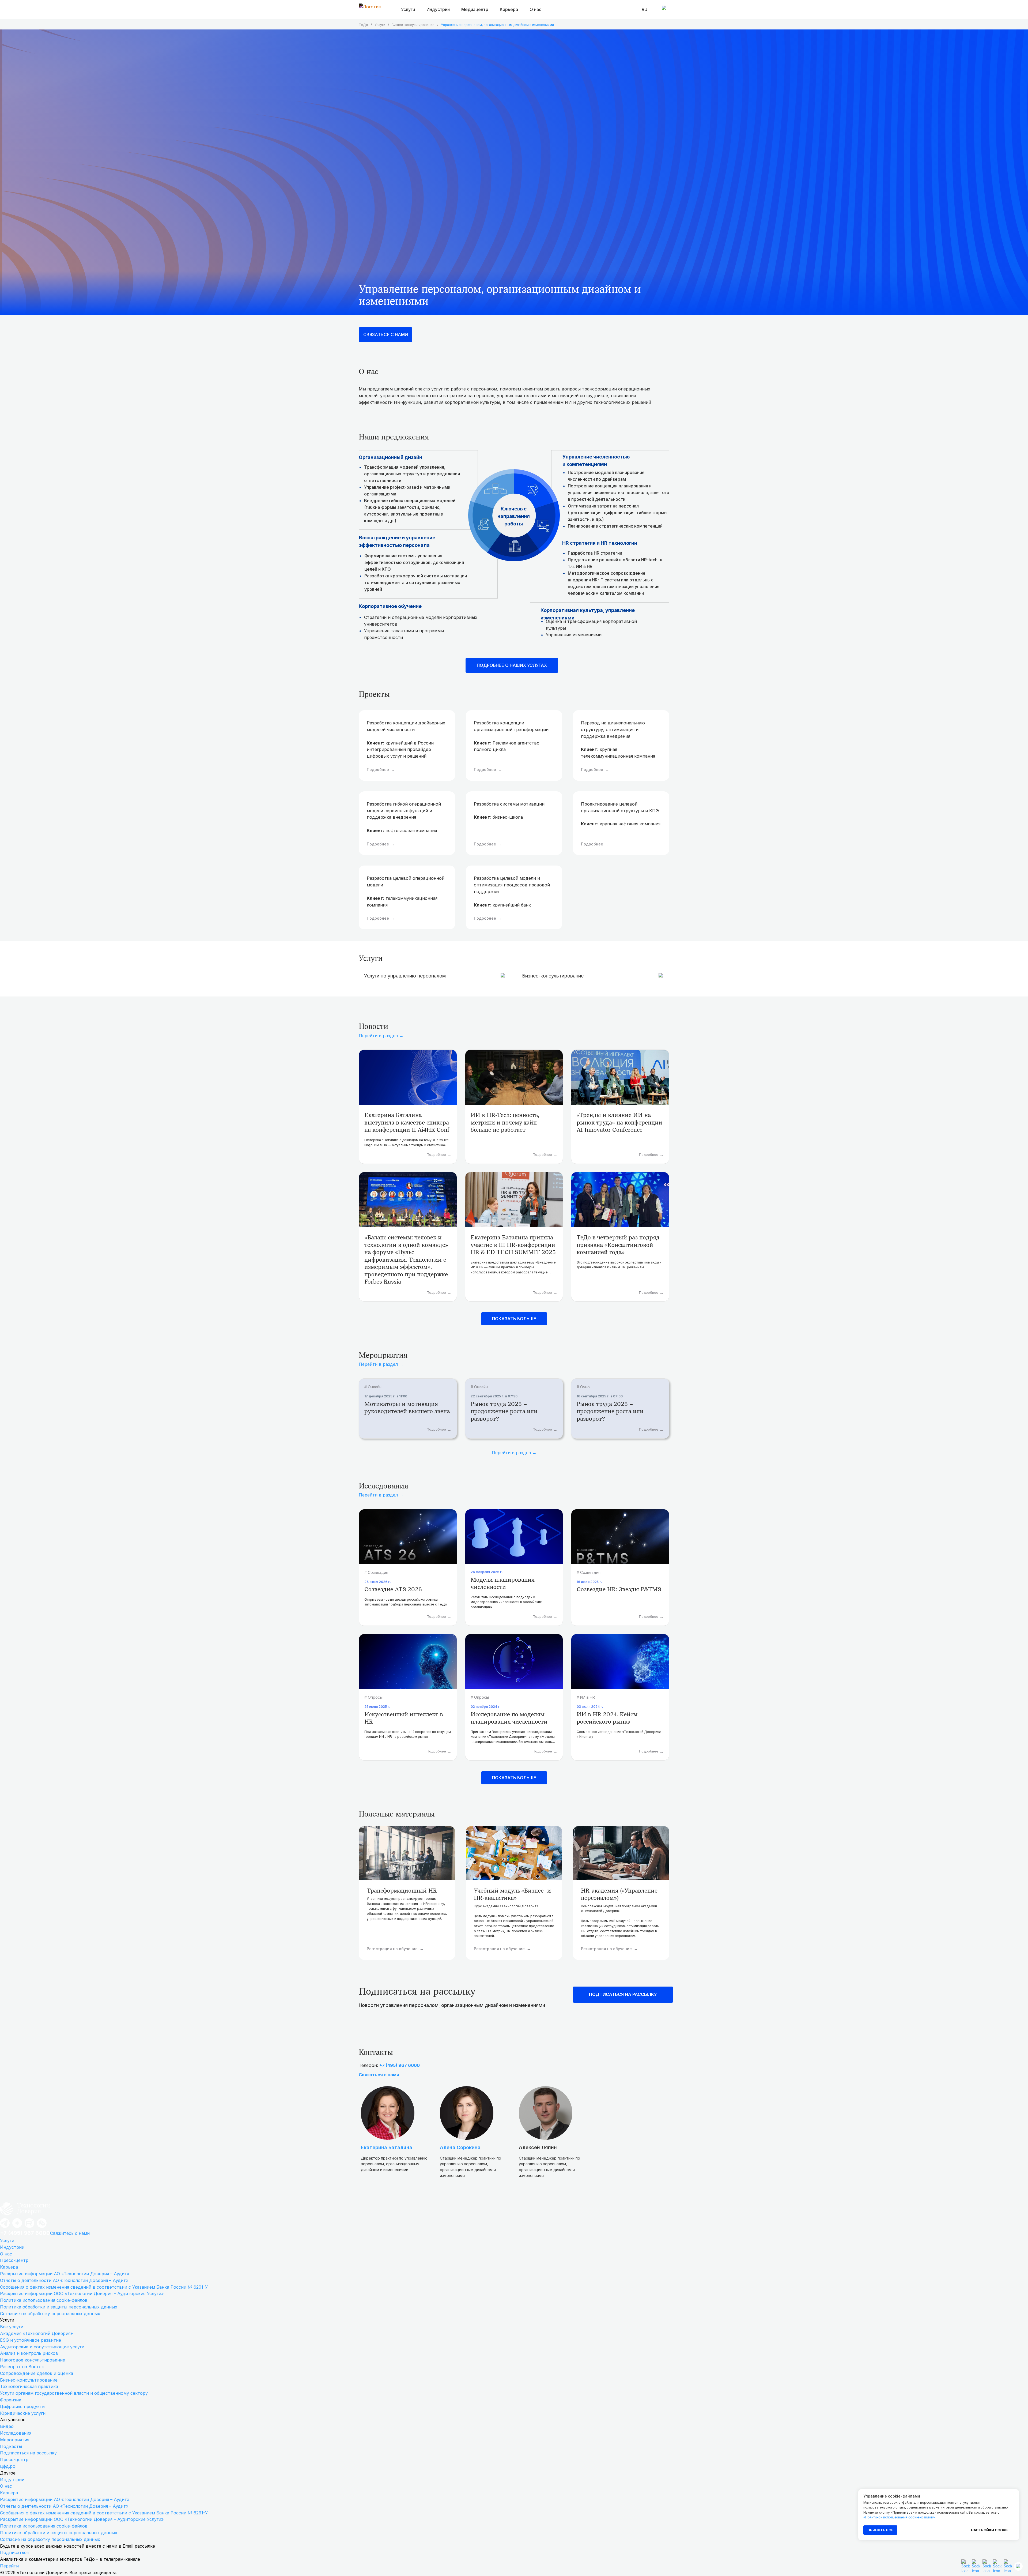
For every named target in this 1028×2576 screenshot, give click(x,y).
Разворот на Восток (22, 2367)
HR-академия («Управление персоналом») (619, 1894)
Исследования (16, 2433)
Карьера (9, 2267)
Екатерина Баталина (387, 2147)
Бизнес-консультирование (413, 25)
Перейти (9, 2566)
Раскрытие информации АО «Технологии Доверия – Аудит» (65, 2274)
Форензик (11, 2400)
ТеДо (363, 25)
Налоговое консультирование (33, 2360)
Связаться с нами (379, 2075)
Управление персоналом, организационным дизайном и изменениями (497, 25)
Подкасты (11, 2446)
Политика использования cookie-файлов (44, 2300)
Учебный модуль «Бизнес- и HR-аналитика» (512, 1894)
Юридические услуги (23, 2413)
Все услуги (12, 2327)
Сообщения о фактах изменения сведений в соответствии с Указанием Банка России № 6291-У (104, 2287)
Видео (7, 2426)
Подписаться (14, 2552)
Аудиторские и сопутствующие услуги (42, 2347)
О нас (535, 9)
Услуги (380, 25)
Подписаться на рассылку (28, 2453)
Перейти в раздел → (381, 1036)
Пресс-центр (14, 2260)
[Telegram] (5, 2227)
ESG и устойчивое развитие (31, 2340)
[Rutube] (29, 2227)
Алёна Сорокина (460, 2147)
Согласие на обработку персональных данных (50, 2314)
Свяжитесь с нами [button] (70, 2233)
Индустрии (12, 2247)
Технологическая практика (29, 2386)
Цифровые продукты (23, 2406)
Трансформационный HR (402, 1891)
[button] (997, 2566)
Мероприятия (15, 2440)
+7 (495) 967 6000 (400, 2065)
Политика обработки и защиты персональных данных (59, 2307)
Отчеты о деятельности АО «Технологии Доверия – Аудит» (64, 2280)
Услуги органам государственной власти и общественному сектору (74, 2393)
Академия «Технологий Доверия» (36, 2333)
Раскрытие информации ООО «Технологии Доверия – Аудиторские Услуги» (82, 2293)
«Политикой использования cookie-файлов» (899, 2517)
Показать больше (514, 1319)
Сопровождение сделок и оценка (37, 2373)
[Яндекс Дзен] (17, 2227)
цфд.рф (8, 2466)
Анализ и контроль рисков (29, 2353)
